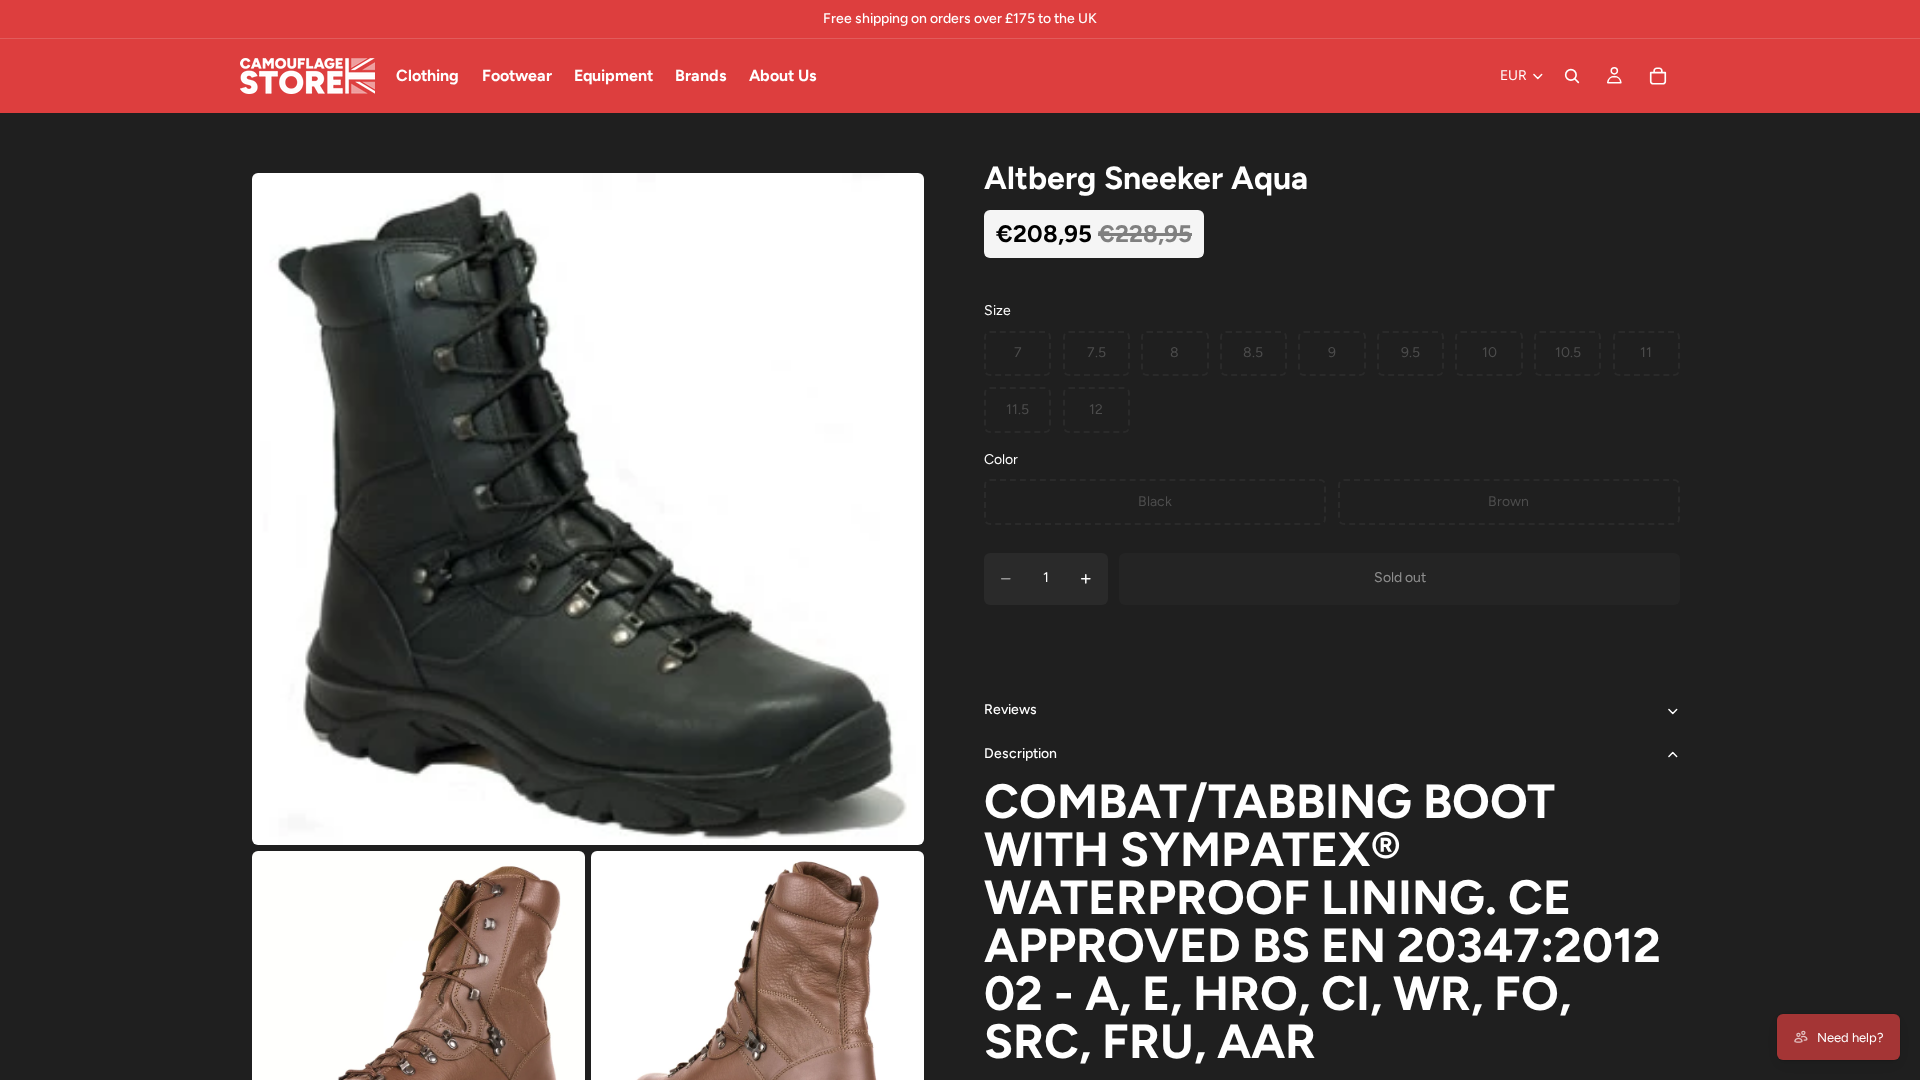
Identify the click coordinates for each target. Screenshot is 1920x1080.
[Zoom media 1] (588, 509)
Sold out (1400, 577)
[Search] (1572, 76)
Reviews (1010, 709)
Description (1020, 753)
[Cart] (1658, 76)
